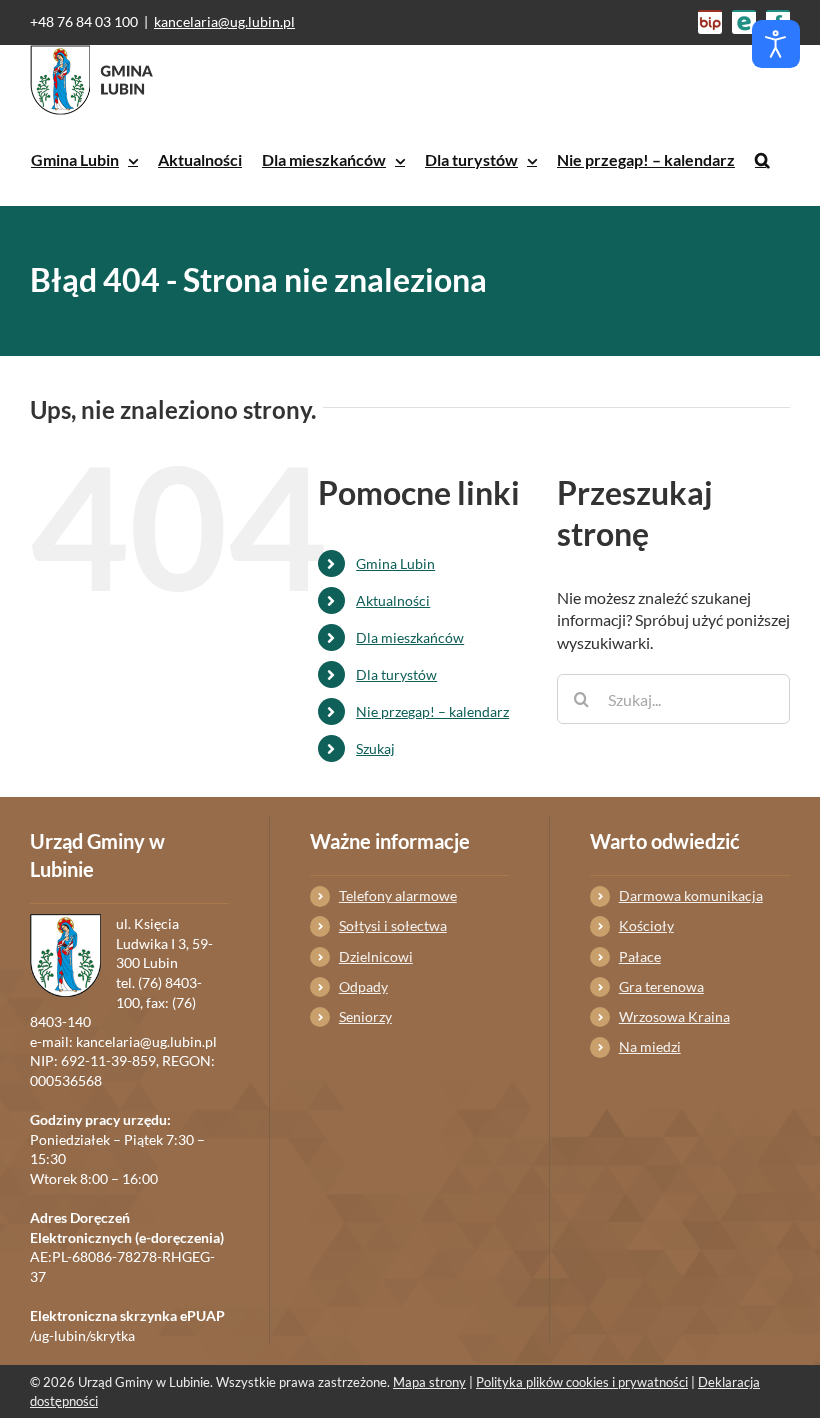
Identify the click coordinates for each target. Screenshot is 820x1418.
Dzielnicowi (376, 956)
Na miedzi (650, 1046)
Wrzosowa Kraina (674, 1016)
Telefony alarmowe (398, 895)
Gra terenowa (661, 986)
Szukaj (375, 748)
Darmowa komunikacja (691, 895)
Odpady (363, 986)
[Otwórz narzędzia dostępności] (776, 44)
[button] (762, 160)
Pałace (640, 956)
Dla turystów (396, 674)
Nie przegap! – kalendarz (432, 711)
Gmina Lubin (395, 563)
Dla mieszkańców (410, 637)
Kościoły (646, 925)
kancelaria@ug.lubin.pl (224, 21)
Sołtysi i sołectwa (393, 925)
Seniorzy (365, 1016)
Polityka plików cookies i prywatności (582, 1382)
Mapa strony (429, 1382)
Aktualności (393, 600)
